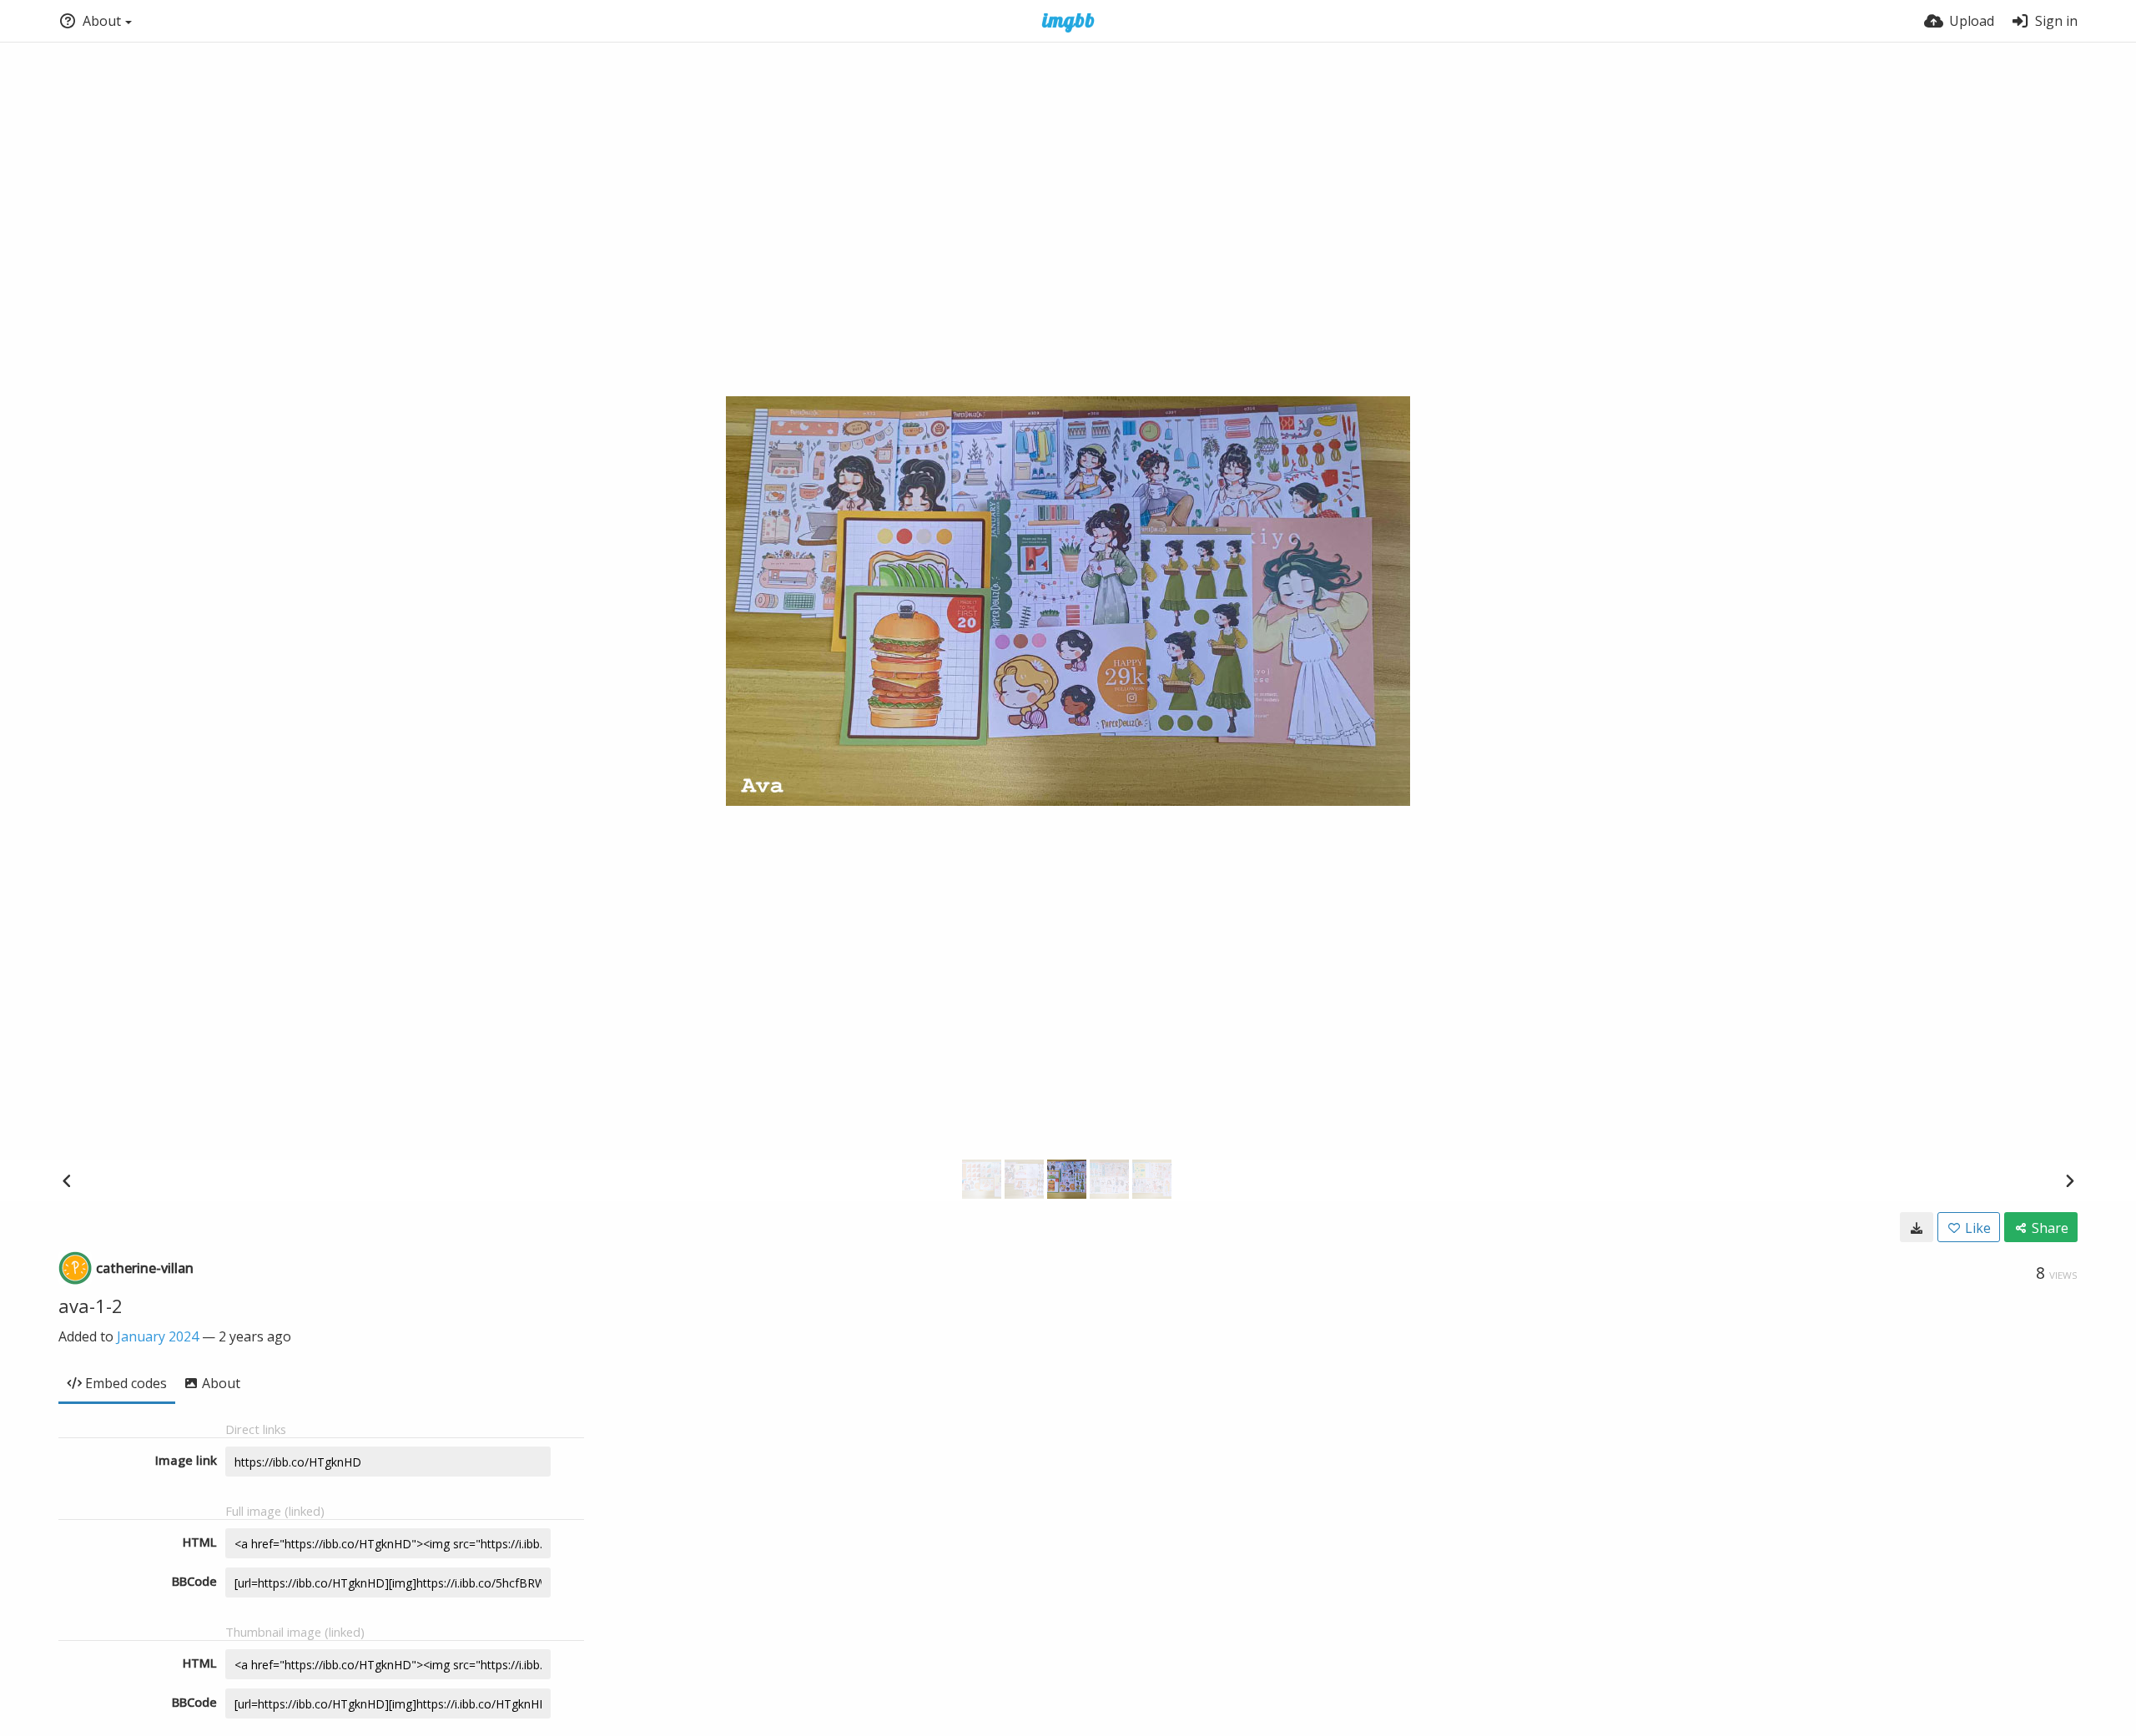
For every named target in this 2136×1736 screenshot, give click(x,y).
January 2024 (158, 1336)
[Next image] (2069, 1180)
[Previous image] (67, 1180)
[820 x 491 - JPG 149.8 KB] (1917, 1227)
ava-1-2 (91, 1306)
